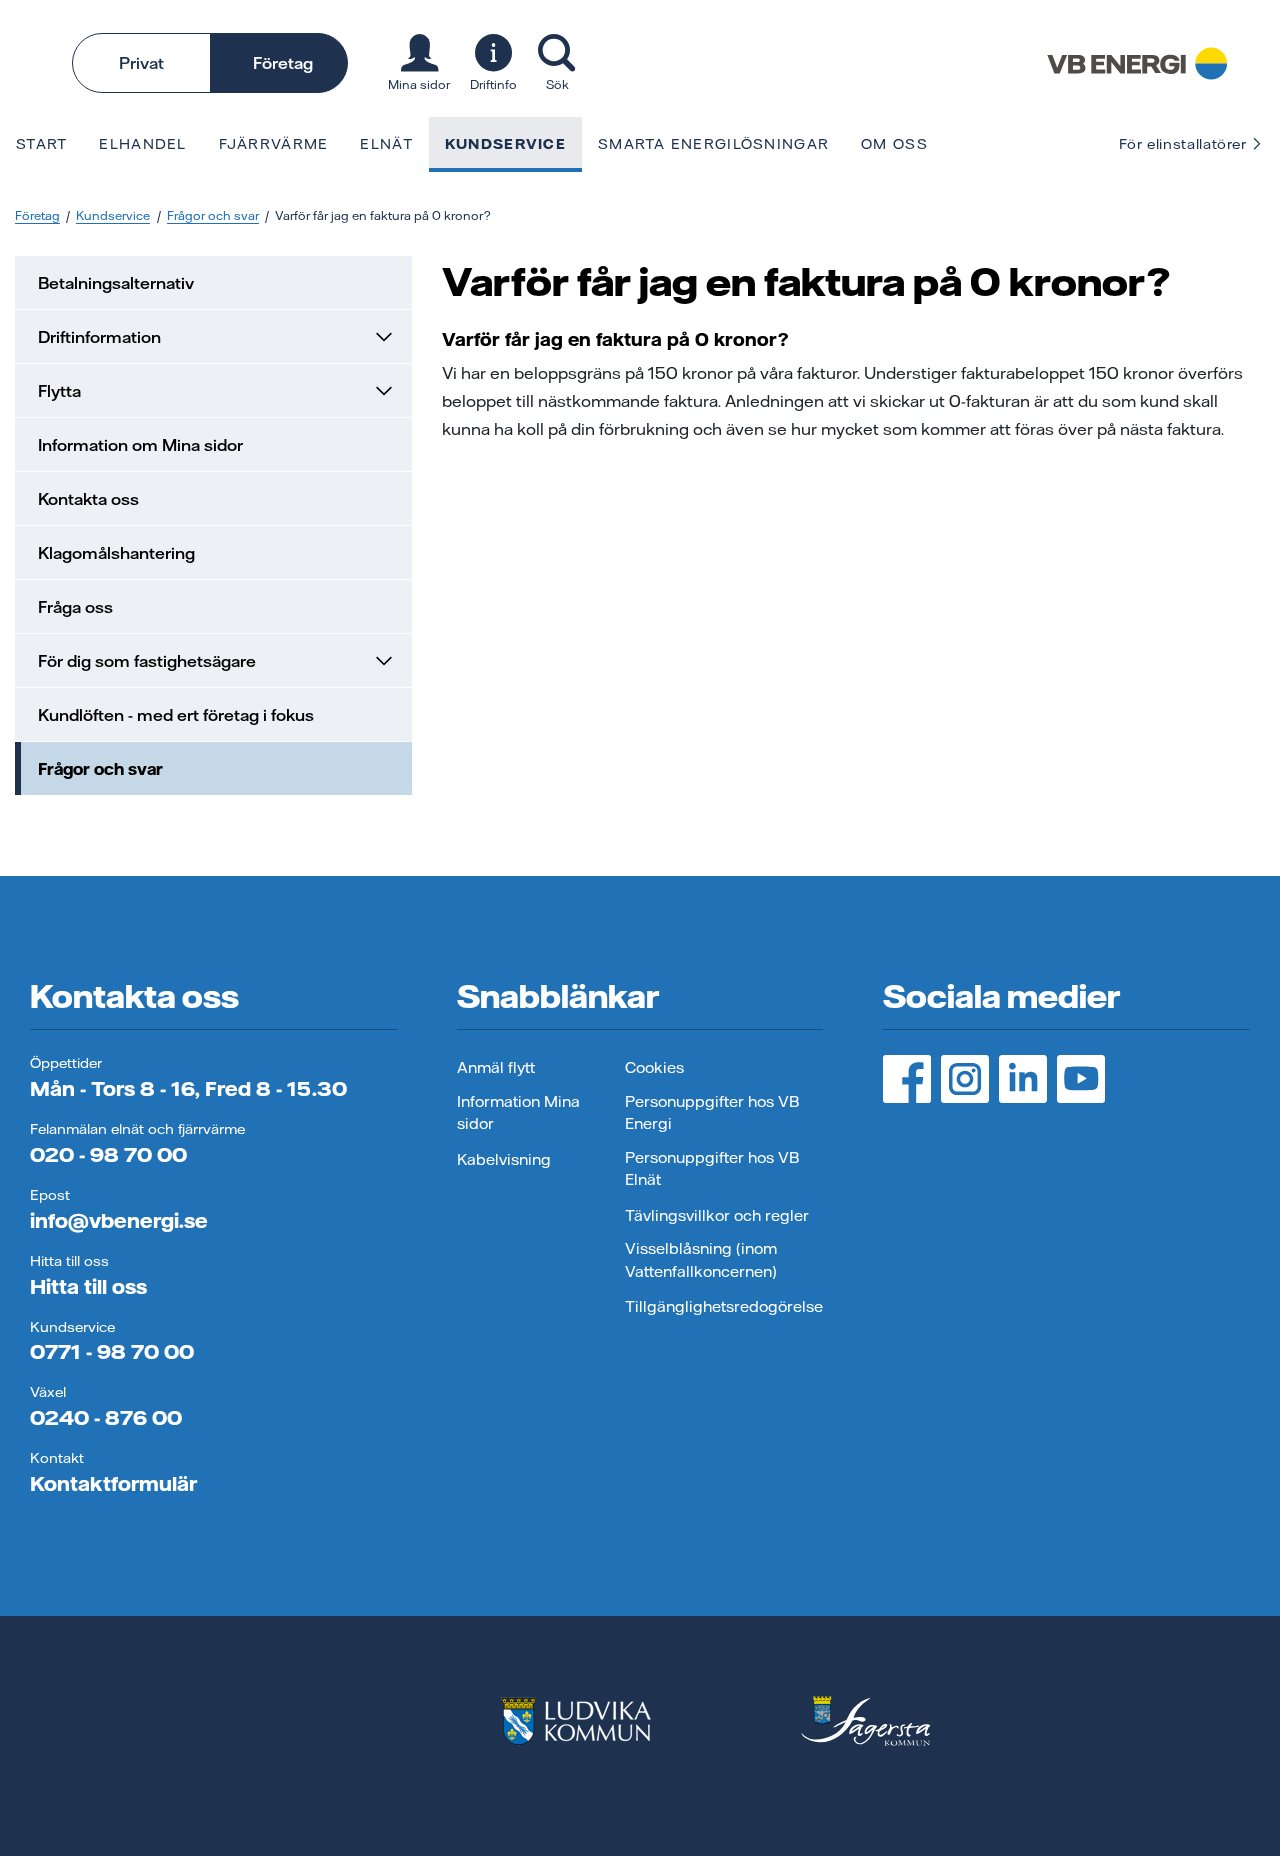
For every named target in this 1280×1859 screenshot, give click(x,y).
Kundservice (505, 144)
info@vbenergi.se (119, 1220)
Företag (283, 63)
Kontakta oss (88, 499)
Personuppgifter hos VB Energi (712, 1113)
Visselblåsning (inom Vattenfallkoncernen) (701, 1260)
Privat (141, 63)
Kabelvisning (504, 1159)
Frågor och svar (213, 215)
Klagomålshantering (116, 553)
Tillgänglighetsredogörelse (724, 1306)
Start (41, 144)
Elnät (386, 144)
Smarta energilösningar (713, 144)
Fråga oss (75, 607)
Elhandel (142, 144)
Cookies (654, 1067)
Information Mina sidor (518, 1113)
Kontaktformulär (113, 1483)
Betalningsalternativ (116, 283)
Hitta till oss (88, 1286)
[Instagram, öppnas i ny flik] (965, 1079)
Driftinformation (99, 337)
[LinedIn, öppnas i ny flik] (1023, 1079)
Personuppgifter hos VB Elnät (712, 1169)
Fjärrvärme (274, 144)
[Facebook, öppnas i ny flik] (907, 1079)
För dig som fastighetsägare (147, 661)
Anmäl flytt (496, 1067)
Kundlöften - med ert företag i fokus (176, 715)
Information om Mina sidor (140, 445)
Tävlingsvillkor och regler (717, 1215)
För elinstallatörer (1185, 144)
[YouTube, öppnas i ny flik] (1081, 1079)
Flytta (59, 391)
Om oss (894, 144)
